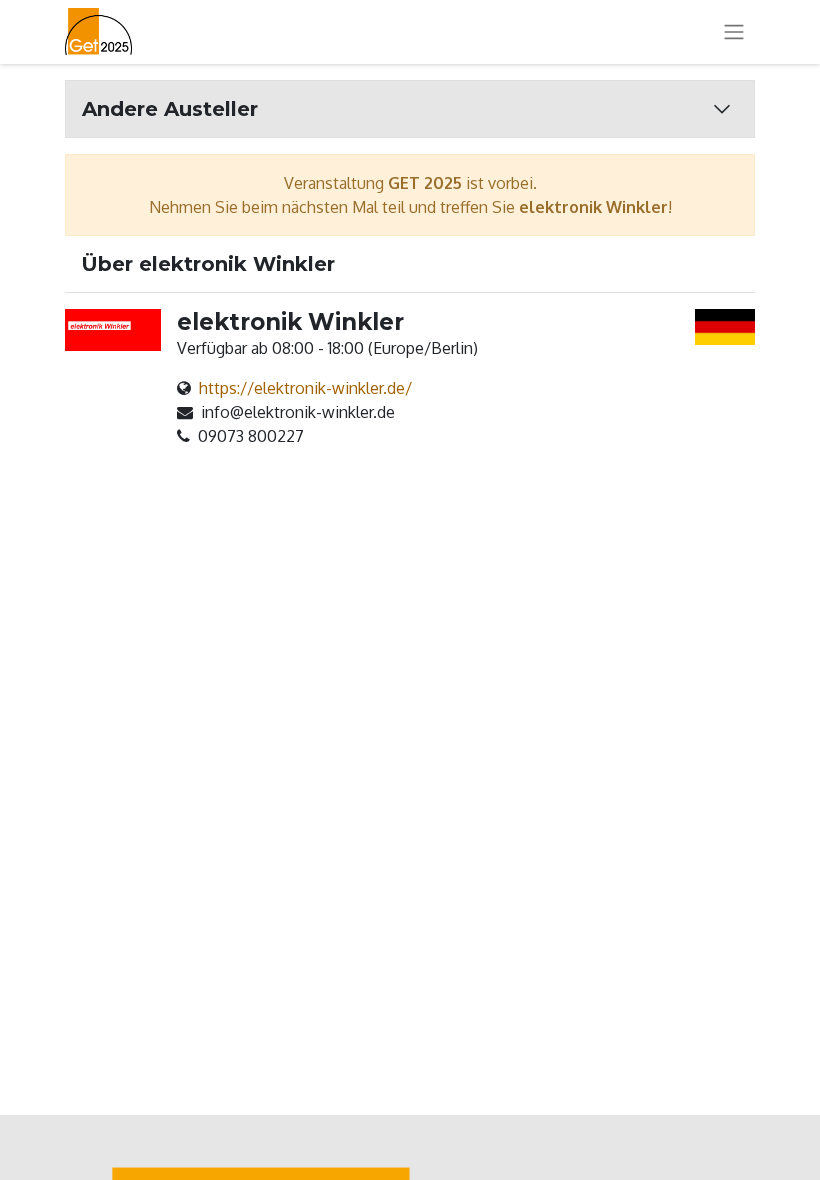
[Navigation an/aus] (734, 32)
